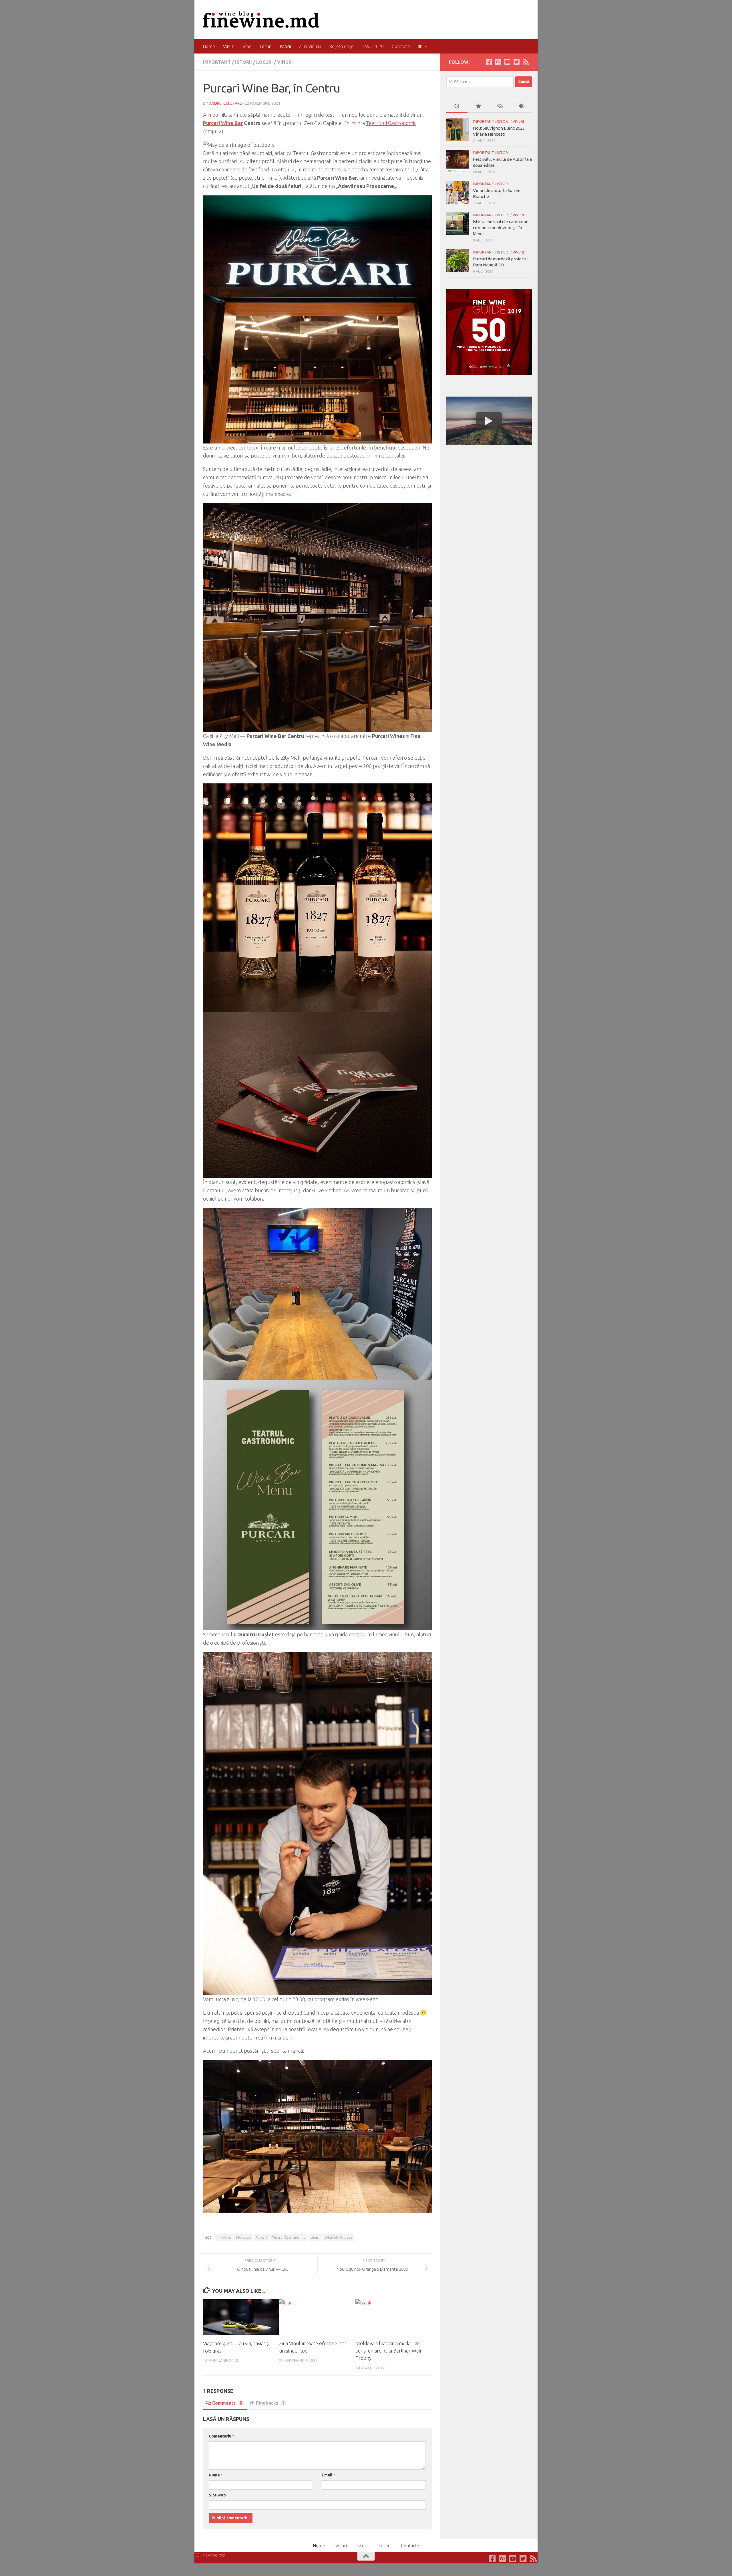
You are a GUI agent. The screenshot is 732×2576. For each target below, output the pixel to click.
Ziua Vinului (310, 46)
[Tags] (521, 107)
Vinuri (229, 46)
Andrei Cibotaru (226, 103)
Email (328, 2475)
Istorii (285, 46)
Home (209, 46)
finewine (224, 2237)
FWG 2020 (373, 46)
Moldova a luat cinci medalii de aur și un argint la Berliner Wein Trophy (389, 2351)
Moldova (243, 2237)
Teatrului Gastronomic (391, 123)
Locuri (266, 46)
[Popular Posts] (478, 107)
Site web (217, 2495)
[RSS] (526, 62)
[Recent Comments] (500, 107)
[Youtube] (507, 62)
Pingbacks (270, 2403)
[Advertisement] (489, 492)
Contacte (401, 46)
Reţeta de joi (342, 46)
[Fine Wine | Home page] (261, 20)
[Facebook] (489, 62)
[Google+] (498, 62)
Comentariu (221, 2436)
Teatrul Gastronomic (289, 2237)
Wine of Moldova (339, 2237)
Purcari (261, 2237)
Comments (227, 2403)
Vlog (247, 46)
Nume (216, 2475)
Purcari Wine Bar (223, 123)
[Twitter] (516, 62)
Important (217, 62)
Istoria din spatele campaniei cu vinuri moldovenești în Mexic (501, 228)
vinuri (315, 2237)
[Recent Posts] (457, 107)
